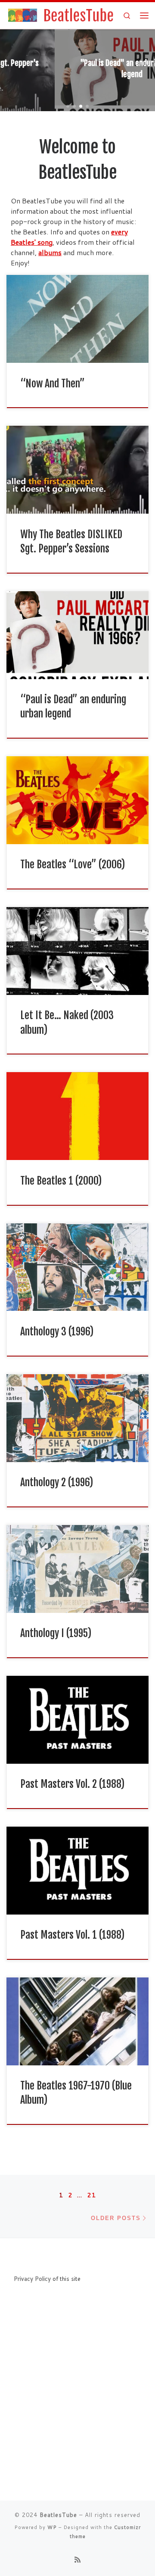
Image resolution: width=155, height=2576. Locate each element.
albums (50, 252)
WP (52, 2527)
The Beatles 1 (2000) (61, 1181)
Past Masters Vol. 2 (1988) (72, 1784)
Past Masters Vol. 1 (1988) (72, 1935)
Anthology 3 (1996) (57, 1332)
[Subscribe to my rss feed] (77, 2559)
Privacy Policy (32, 2278)
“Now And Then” (53, 384)
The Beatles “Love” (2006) (73, 864)
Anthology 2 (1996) (57, 1482)
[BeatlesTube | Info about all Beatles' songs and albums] (60, 15)
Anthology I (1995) (56, 1633)
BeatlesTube (58, 2515)
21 (92, 2195)
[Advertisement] (77, 2412)
